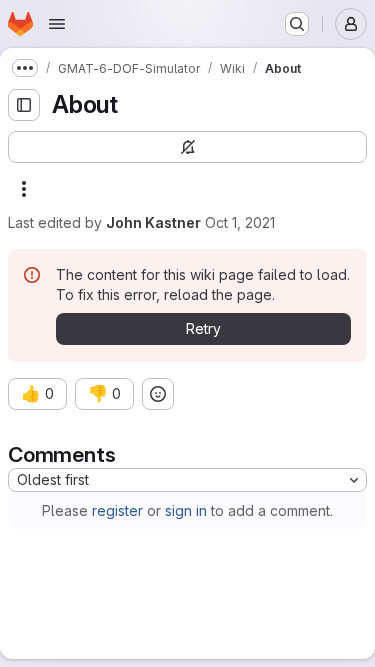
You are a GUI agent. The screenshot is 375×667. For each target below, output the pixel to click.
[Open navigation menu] (57, 24)
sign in (186, 510)
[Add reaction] (158, 394)
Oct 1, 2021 (240, 222)
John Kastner (153, 222)
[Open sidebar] (24, 105)
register (117, 510)
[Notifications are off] (187, 147)
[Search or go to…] (297, 24)
